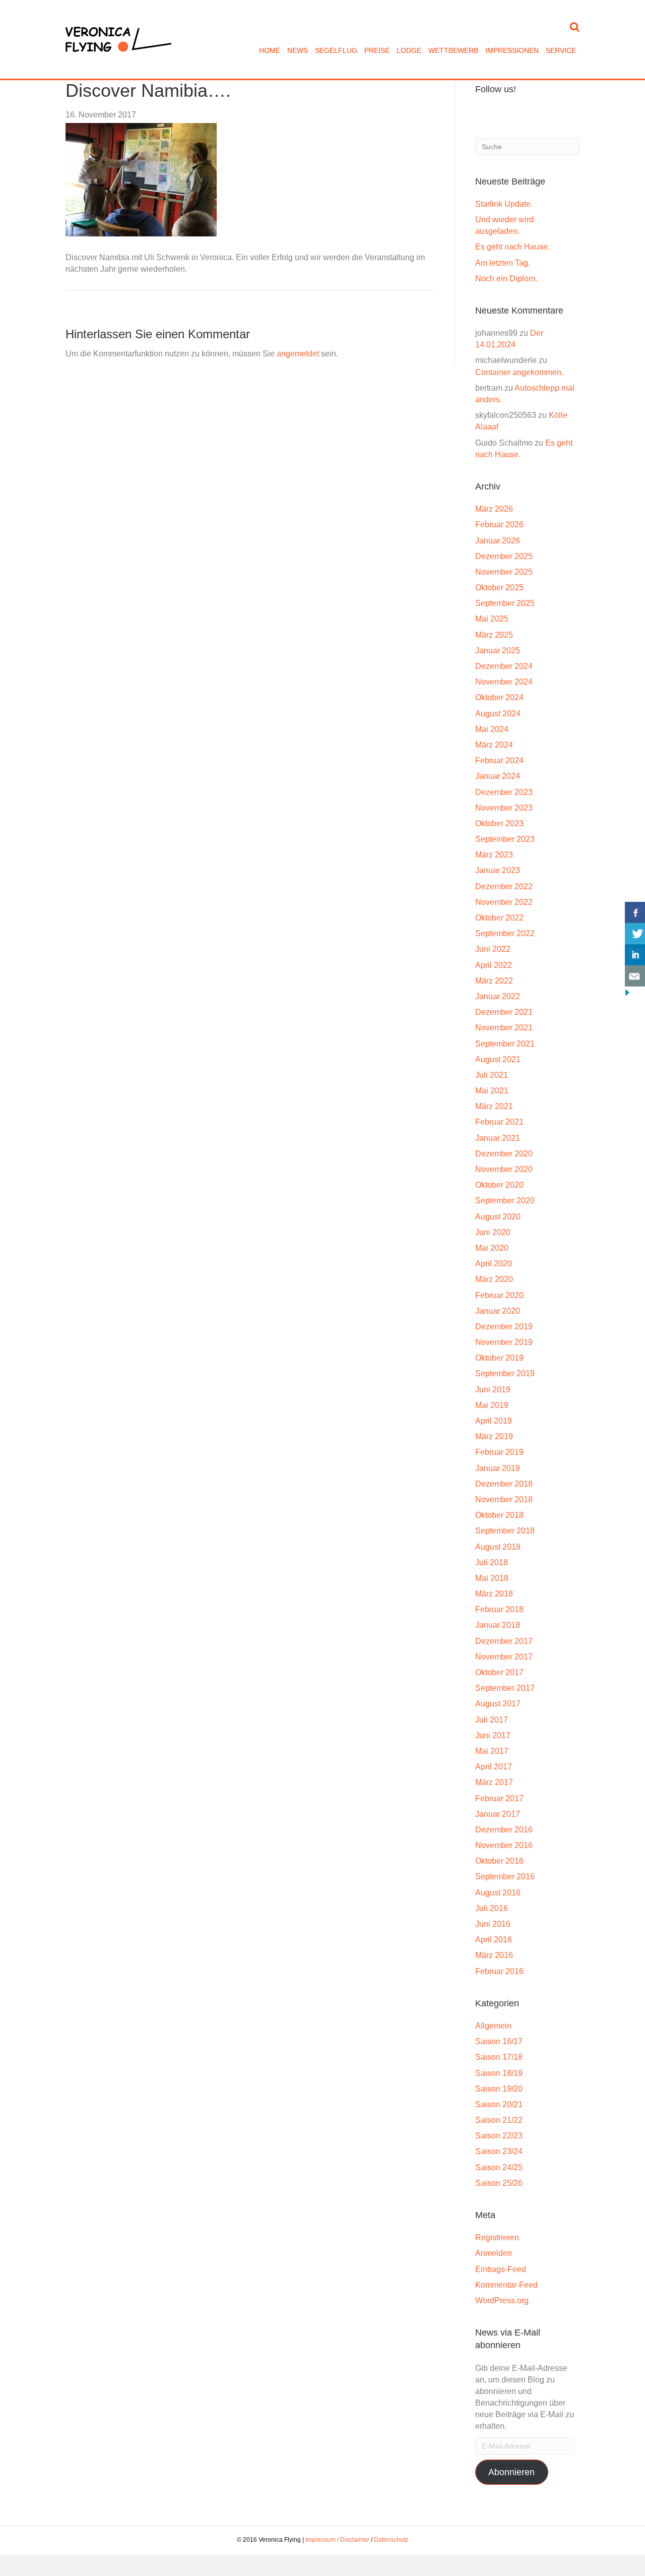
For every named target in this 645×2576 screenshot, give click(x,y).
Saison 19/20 (499, 2089)
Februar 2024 (499, 760)
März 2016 (494, 1955)
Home (270, 50)
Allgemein (493, 2026)
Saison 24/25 (499, 2167)
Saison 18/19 (499, 2073)
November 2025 (504, 572)
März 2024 (494, 745)
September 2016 (505, 1877)
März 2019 (494, 1436)
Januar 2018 (498, 1625)
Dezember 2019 (504, 1327)
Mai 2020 (492, 1248)
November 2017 (504, 1657)
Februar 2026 (499, 525)
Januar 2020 (498, 1311)
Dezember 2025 (504, 556)
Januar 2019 (498, 1468)
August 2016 (498, 1893)
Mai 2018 (492, 1578)
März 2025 (494, 635)
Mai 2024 (492, 729)
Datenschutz (391, 2540)
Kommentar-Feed (506, 2285)
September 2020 (505, 1201)
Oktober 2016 (499, 1861)
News (298, 50)
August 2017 (498, 1704)
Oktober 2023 (499, 823)
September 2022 (505, 933)
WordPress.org (502, 2301)
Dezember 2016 (504, 1830)
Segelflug (336, 50)
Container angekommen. (519, 372)
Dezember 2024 (504, 666)
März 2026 (494, 509)
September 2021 (505, 1044)
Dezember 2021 (504, 1012)
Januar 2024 (498, 776)
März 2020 (494, 1279)
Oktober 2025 (499, 588)
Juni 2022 (493, 949)
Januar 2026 (498, 541)
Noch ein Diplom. (506, 279)
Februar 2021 (499, 1122)
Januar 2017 (498, 1814)
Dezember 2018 (504, 1484)
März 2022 (494, 981)
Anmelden (494, 2253)
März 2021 (494, 1106)
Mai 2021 (492, 1091)
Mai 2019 (492, 1405)
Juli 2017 (492, 1720)
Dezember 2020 (504, 1154)
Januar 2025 (498, 651)
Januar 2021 (498, 1138)
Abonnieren (511, 2472)
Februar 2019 (499, 1452)
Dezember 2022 (504, 886)
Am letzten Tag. (503, 263)
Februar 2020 (499, 1295)
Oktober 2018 (499, 1515)
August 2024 (498, 714)
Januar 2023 (498, 870)
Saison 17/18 (499, 2057)
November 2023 (504, 808)
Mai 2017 (492, 1751)
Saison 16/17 (499, 2041)
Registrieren (497, 2237)
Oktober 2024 (499, 697)
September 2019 (505, 1373)
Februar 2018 (499, 1609)
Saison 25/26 (499, 2183)
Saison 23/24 (499, 2151)
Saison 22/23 (499, 2136)
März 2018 (494, 1594)
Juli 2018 (492, 1562)
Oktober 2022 (499, 918)
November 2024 (504, 682)
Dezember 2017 (504, 1641)
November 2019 (504, 1342)
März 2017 (494, 1782)
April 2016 (494, 1940)
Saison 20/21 (499, 2104)
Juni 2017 (493, 1735)
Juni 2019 (493, 1390)
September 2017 (505, 1688)
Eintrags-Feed (501, 2269)
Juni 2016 (493, 1924)
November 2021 (504, 1028)
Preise (377, 50)
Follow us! (496, 89)
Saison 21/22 (499, 2120)
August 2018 (498, 1547)
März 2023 (494, 855)
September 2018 (505, 1531)
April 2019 (494, 1421)
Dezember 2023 (504, 792)
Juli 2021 (492, 1075)
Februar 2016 (499, 1971)
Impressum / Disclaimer (337, 2540)
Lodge (409, 50)
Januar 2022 (498, 996)
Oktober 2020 (499, 1185)
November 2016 (504, 1845)
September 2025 (505, 603)
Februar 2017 (499, 1798)
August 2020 (498, 1217)
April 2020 (494, 1264)
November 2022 (504, 902)
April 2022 (494, 965)
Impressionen (512, 50)
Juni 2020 (493, 1232)
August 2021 (498, 1059)
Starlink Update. (504, 204)
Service (561, 50)
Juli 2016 (492, 1908)
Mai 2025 (492, 619)
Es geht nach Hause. (512, 247)
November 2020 (504, 1169)
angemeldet (298, 354)
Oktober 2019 (499, 1358)
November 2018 (504, 1499)
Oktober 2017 (499, 1672)
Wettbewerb (453, 50)
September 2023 (505, 839)
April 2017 (494, 1767)
